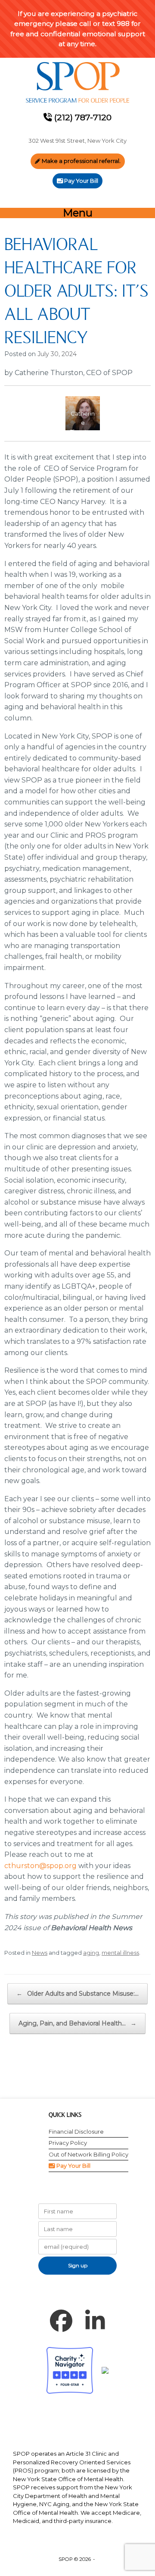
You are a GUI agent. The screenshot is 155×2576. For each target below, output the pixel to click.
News (40, 1953)
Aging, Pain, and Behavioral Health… (77, 2023)
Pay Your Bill (73, 2166)
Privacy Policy (68, 2143)
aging (91, 1953)
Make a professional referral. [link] (81, 161)
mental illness (120, 1953)
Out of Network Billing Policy (88, 2154)
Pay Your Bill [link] (81, 181)
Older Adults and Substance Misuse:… (77, 1994)
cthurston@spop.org (40, 1866)
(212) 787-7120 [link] (82, 117)
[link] (77, 83)
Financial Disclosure (76, 2132)
